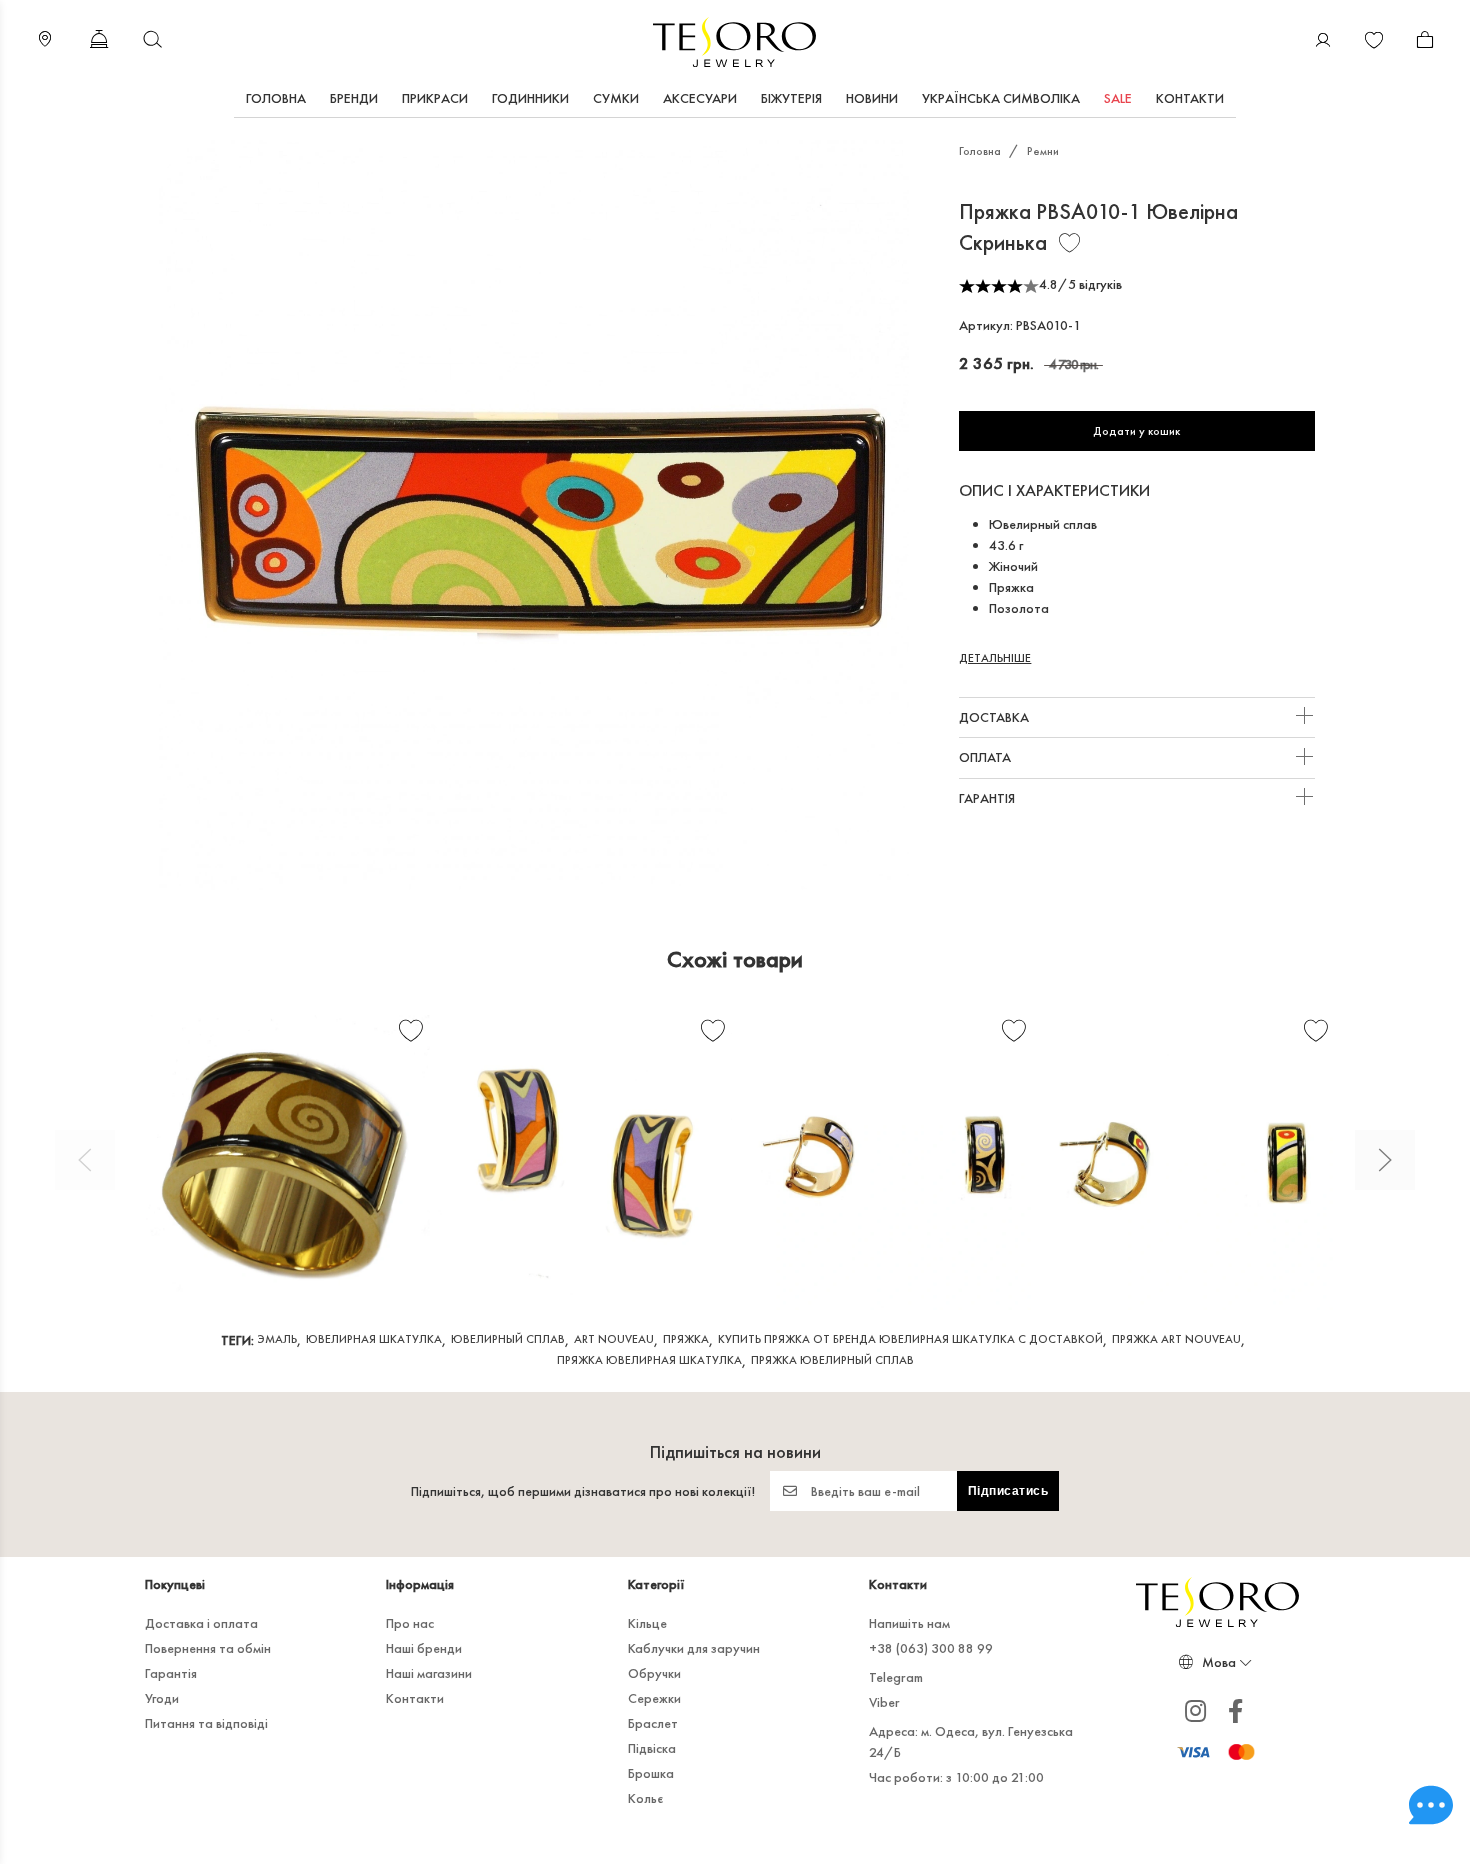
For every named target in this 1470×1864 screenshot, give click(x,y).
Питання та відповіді (206, 1723)
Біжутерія (791, 98)
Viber (884, 1702)
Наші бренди (424, 1648)
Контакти (1190, 98)
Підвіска (652, 1748)
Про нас (410, 1623)
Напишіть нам (909, 1623)
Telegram (896, 1677)
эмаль (277, 1339)
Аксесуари (700, 98)
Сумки (616, 98)
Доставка (995, 717)
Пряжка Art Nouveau (1176, 1339)
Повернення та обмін (208, 1648)
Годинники (530, 98)
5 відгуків (1095, 284)
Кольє (645, 1798)
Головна (276, 98)
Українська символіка (1001, 98)
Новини (872, 98)
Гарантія (988, 798)
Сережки (654, 1698)
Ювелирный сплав (508, 1339)
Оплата (986, 757)
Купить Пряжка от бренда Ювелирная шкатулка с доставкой (910, 1339)
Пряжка (686, 1339)
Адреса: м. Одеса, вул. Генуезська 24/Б (971, 1741)
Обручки (654, 1673)
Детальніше (995, 658)
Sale (1118, 98)
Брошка (651, 1773)
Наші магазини (429, 1673)
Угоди (162, 1698)
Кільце (647, 1623)
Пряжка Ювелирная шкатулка (649, 1360)
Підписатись (1008, 1491)
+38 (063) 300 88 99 (931, 1648)
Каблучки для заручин (694, 1648)
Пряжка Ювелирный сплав (832, 1360)
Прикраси (435, 98)
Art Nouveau (614, 1339)
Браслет (653, 1723)
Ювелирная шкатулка (374, 1339)
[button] (85, 1160)
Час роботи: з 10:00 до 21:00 (956, 1777)
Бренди (354, 98)
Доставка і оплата (201, 1623)
